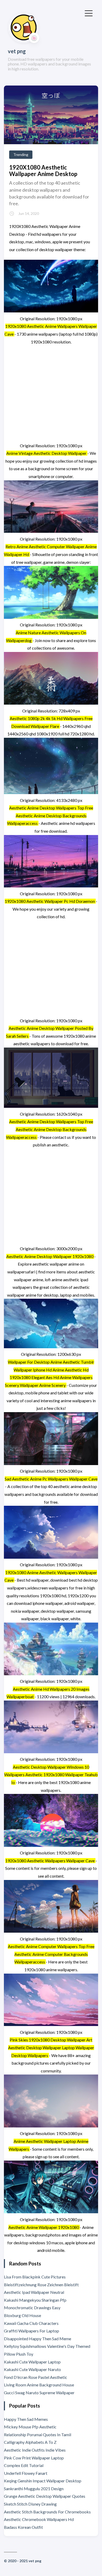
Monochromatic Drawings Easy (32, 2308)
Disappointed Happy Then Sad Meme (38, 2339)
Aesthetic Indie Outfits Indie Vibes (35, 2450)
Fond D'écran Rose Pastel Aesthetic (36, 2377)
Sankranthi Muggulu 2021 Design (34, 2489)
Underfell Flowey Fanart (26, 2473)
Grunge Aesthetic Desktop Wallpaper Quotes (45, 2496)
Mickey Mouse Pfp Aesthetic (30, 2427)
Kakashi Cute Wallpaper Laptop (32, 2362)
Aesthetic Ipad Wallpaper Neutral (34, 2292)
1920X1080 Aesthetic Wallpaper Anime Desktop (43, 171)
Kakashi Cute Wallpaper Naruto (32, 2369)
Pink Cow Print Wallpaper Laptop (34, 2458)
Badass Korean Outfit (23, 2527)
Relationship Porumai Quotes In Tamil (38, 2435)
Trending (21, 155)
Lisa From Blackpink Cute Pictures (35, 2277)
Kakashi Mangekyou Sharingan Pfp (35, 2300)
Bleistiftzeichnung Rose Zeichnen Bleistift (41, 2285)
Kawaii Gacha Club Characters (31, 2323)
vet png (17, 51)
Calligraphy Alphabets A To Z (30, 2442)
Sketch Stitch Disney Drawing (30, 2504)
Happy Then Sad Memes (26, 2419)
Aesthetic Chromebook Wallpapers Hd (39, 2519)
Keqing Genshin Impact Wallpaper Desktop (43, 2481)
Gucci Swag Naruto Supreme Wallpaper (39, 2393)
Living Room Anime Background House (39, 2385)
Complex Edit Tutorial (24, 2465)
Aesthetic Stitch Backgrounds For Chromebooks (47, 2512)
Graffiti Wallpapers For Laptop (32, 2331)
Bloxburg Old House (22, 2315)
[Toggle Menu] (89, 13)
